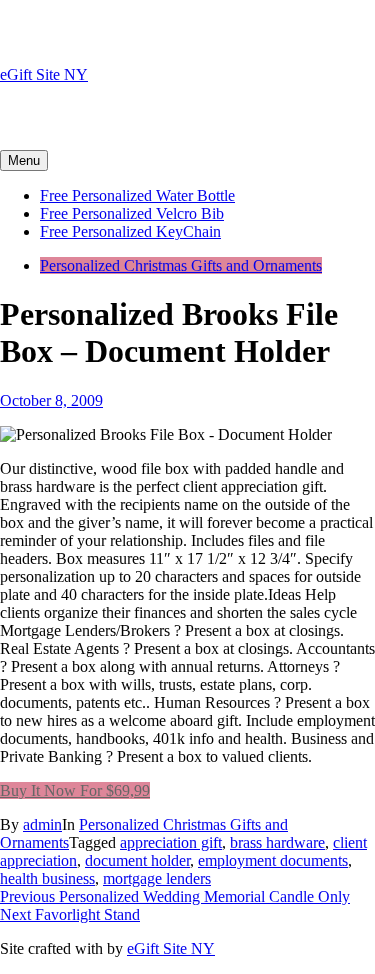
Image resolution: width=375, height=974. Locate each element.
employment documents (273, 860)
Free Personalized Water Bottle (137, 195)
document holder (137, 860)
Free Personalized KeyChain (130, 231)
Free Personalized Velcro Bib (132, 213)
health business (47, 878)
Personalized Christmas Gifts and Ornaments (181, 265)
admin (42, 824)
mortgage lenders (157, 878)
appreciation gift (171, 842)
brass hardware (277, 842)
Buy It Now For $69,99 (75, 790)
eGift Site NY (44, 74)
